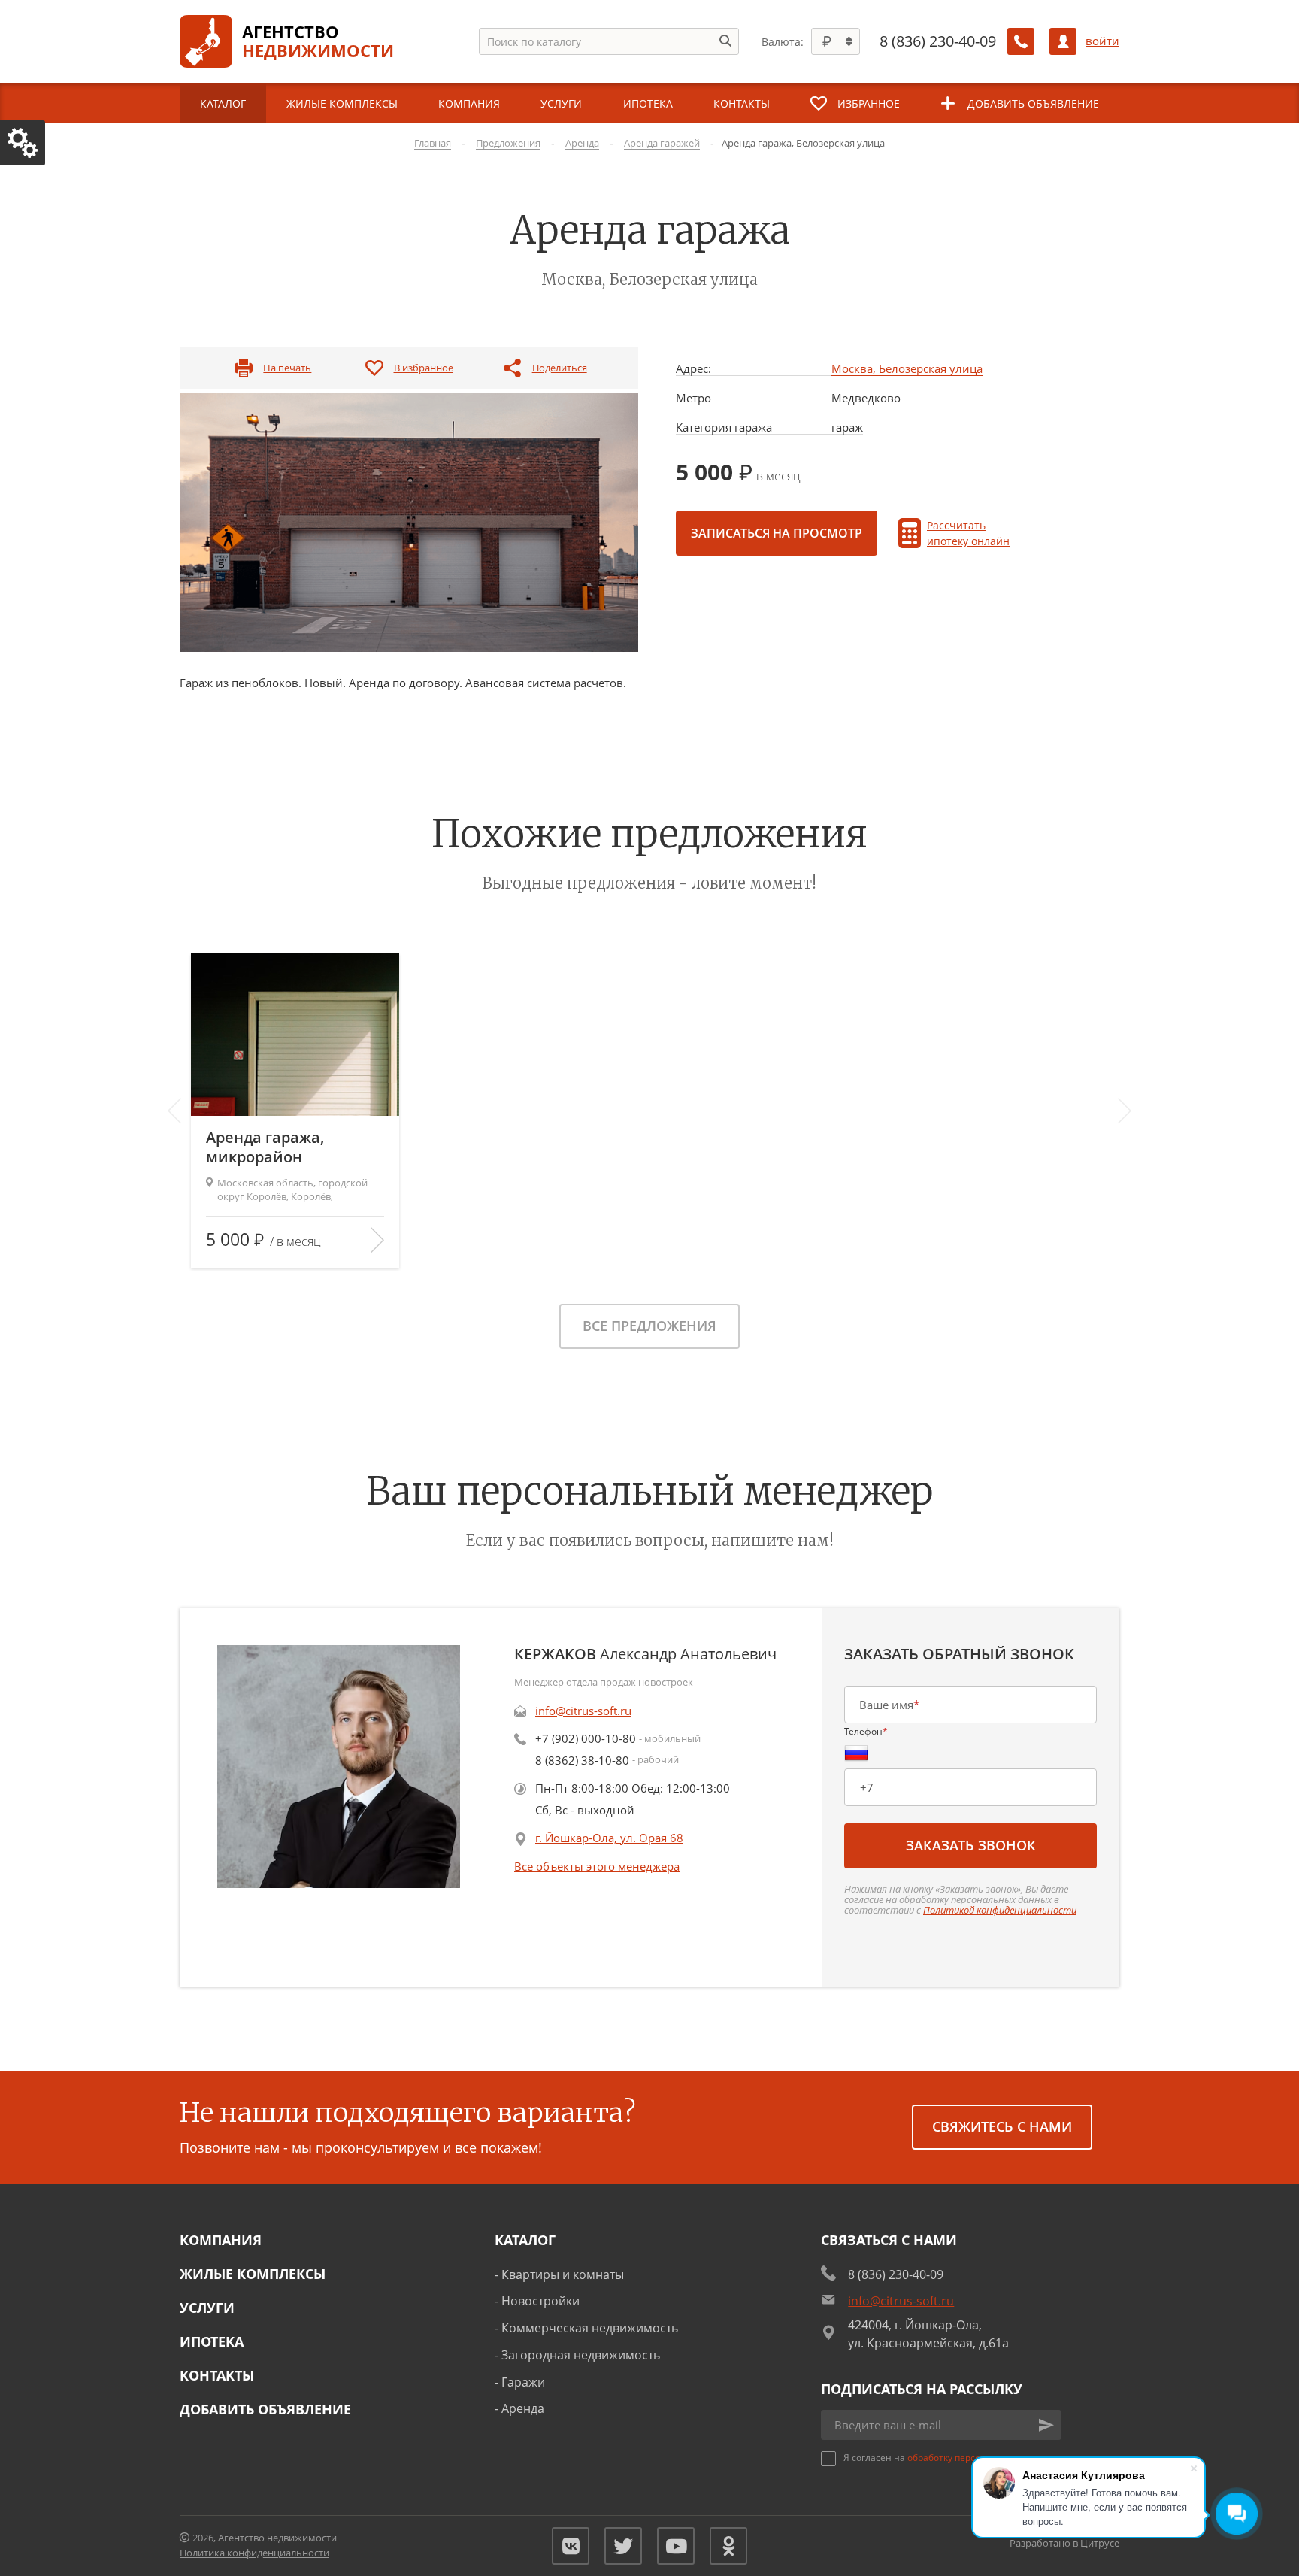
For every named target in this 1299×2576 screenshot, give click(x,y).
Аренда (523, 2408)
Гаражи (523, 2382)
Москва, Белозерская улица (907, 369)
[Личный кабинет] (1063, 41)
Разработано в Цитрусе (1064, 2543)
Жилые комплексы (253, 2274)
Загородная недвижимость (581, 2355)
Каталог (525, 2240)
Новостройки (540, 2301)
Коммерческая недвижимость (590, 2328)
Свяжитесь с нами (1002, 2126)
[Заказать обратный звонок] (1021, 41)
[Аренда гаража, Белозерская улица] (409, 522)
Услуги (207, 2308)
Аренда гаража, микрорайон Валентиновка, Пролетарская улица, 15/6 (286, 1147)
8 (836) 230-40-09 (938, 41)
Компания (221, 2240)
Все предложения (649, 1326)
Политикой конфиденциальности (1000, 1910)
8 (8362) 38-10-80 (582, 1760)
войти (1102, 41)
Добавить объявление (265, 2409)
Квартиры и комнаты (563, 2274)
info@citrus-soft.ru (583, 1711)
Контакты (217, 2375)
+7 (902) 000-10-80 (586, 1738)
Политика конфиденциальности (254, 2553)
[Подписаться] (1046, 2425)
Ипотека (212, 2341)
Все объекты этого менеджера (597, 1866)
